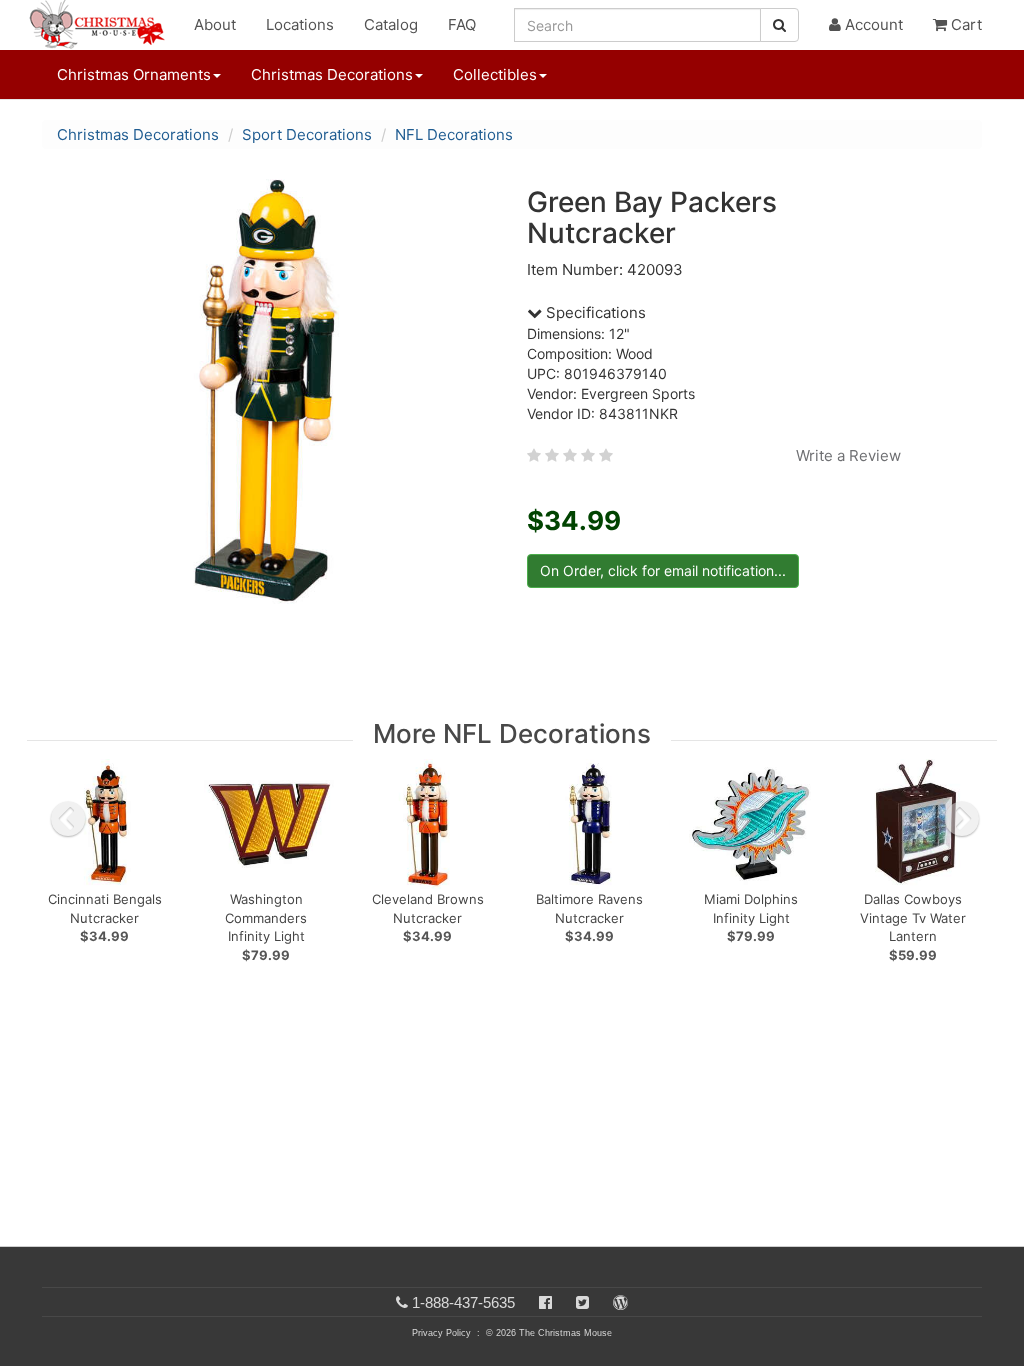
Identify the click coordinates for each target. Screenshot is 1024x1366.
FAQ (462, 24)
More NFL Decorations (512, 733)
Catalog (391, 24)
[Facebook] (545, 1302)
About (215, 24)
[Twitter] (582, 1302)
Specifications (594, 312)
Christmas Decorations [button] (332, 74)
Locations (300, 24)
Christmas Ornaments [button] (134, 74)
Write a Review (848, 455)
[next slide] (962, 819)
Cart (964, 24)
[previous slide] (68, 819)
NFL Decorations (454, 134)
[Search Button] (779, 25)
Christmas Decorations (138, 134)
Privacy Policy (441, 1333)
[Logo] (103, 25)
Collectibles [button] (495, 74)
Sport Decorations (307, 134)
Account (872, 24)
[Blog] (620, 1302)
